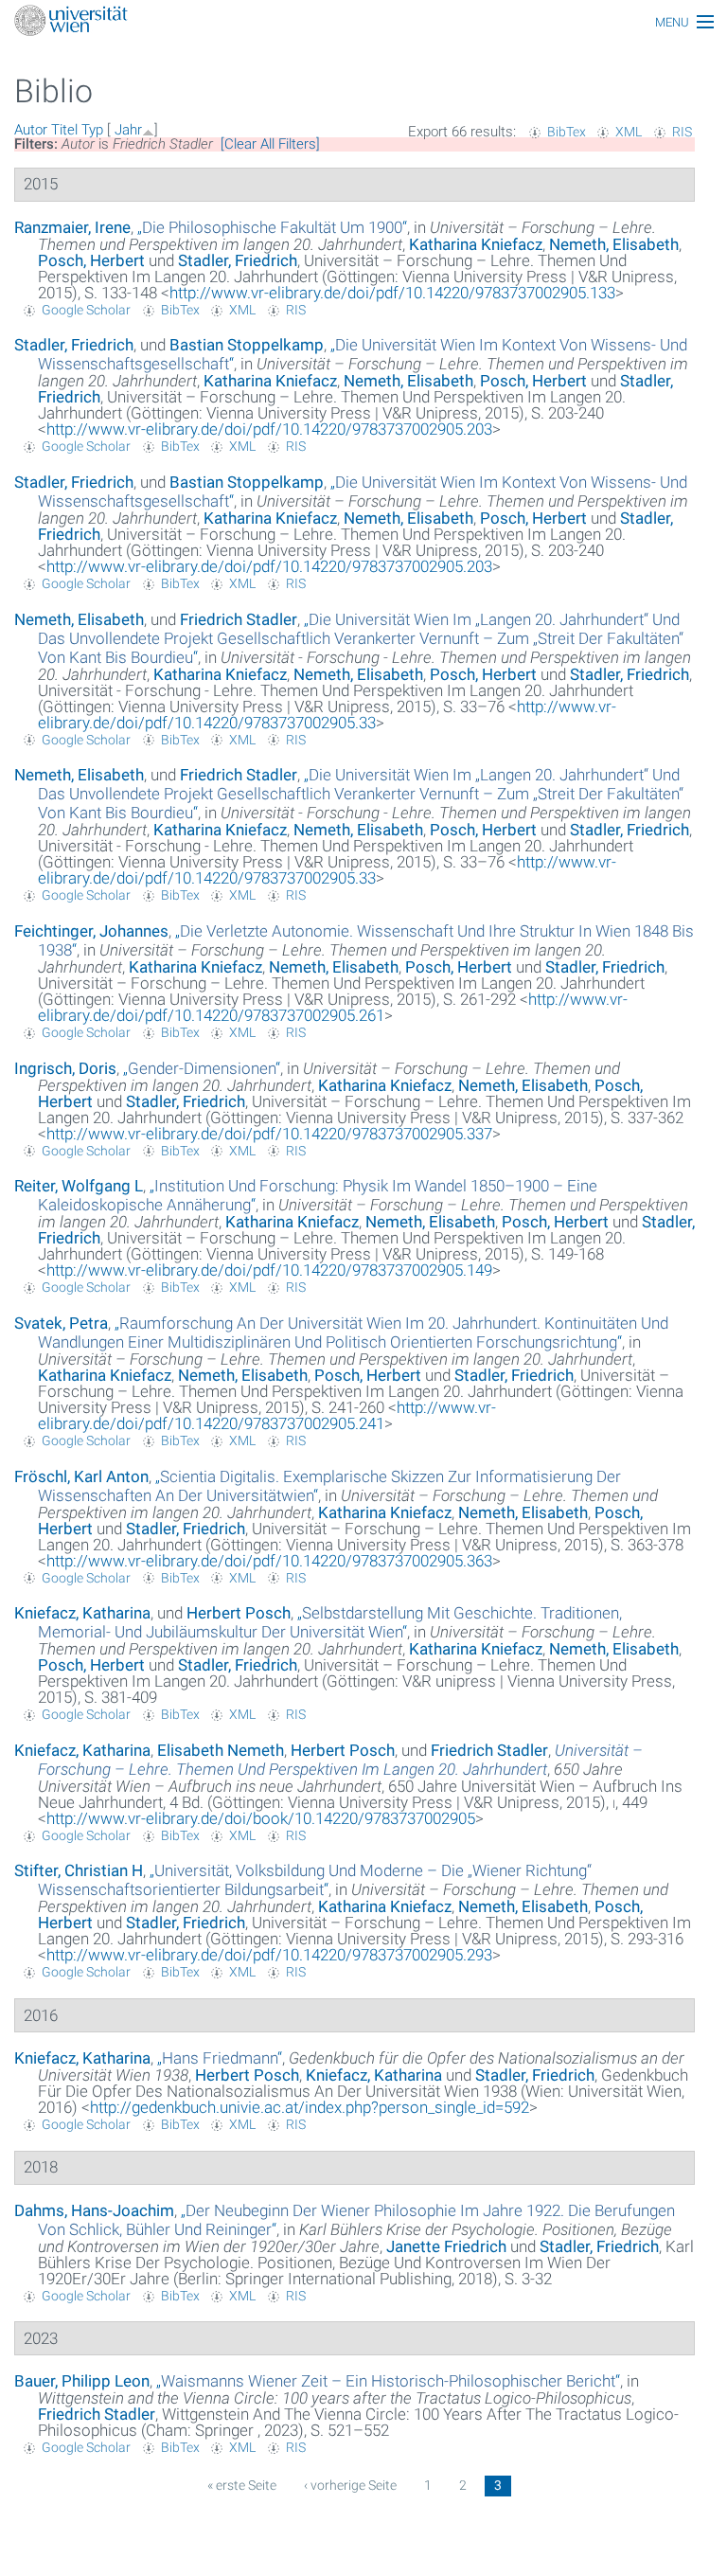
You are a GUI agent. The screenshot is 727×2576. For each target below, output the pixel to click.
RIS (682, 132)
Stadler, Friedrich (238, 260)
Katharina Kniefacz (476, 244)
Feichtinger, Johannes (91, 931)
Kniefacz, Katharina (82, 1613)
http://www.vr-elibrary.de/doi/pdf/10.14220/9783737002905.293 (269, 1955)
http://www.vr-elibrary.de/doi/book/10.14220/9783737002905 (261, 1818)
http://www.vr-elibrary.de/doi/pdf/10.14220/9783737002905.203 (269, 429)
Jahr (128, 130)
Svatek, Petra (61, 1323)
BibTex (567, 132)
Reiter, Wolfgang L (79, 1186)
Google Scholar (86, 310)
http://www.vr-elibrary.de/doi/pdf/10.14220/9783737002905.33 (327, 715)
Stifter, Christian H (79, 1870)
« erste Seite (242, 2485)
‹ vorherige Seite (350, 2485)
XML (629, 132)
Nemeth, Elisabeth (614, 244)
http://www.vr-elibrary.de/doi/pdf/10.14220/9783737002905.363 (269, 1561)
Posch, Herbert (91, 260)
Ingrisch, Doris (65, 1068)
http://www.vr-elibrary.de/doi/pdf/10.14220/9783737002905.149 (269, 1270)
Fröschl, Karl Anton (81, 1476)
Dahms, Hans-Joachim (94, 2210)
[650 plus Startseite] (363, 22)
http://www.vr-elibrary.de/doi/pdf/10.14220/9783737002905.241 (267, 1415)
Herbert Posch (239, 1613)
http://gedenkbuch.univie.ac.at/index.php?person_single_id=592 (310, 2107)
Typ (92, 130)
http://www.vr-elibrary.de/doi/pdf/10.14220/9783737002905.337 (269, 1134)
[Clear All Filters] (270, 144)
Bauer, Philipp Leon (82, 2381)
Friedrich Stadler (239, 619)
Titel (64, 130)
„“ (272, 227)
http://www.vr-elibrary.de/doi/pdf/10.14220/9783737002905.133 (392, 293)
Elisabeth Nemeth (221, 1750)
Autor (31, 130)
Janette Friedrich (446, 2246)
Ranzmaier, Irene (72, 227)
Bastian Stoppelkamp (247, 345)
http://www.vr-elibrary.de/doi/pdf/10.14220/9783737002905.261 (333, 1007)
